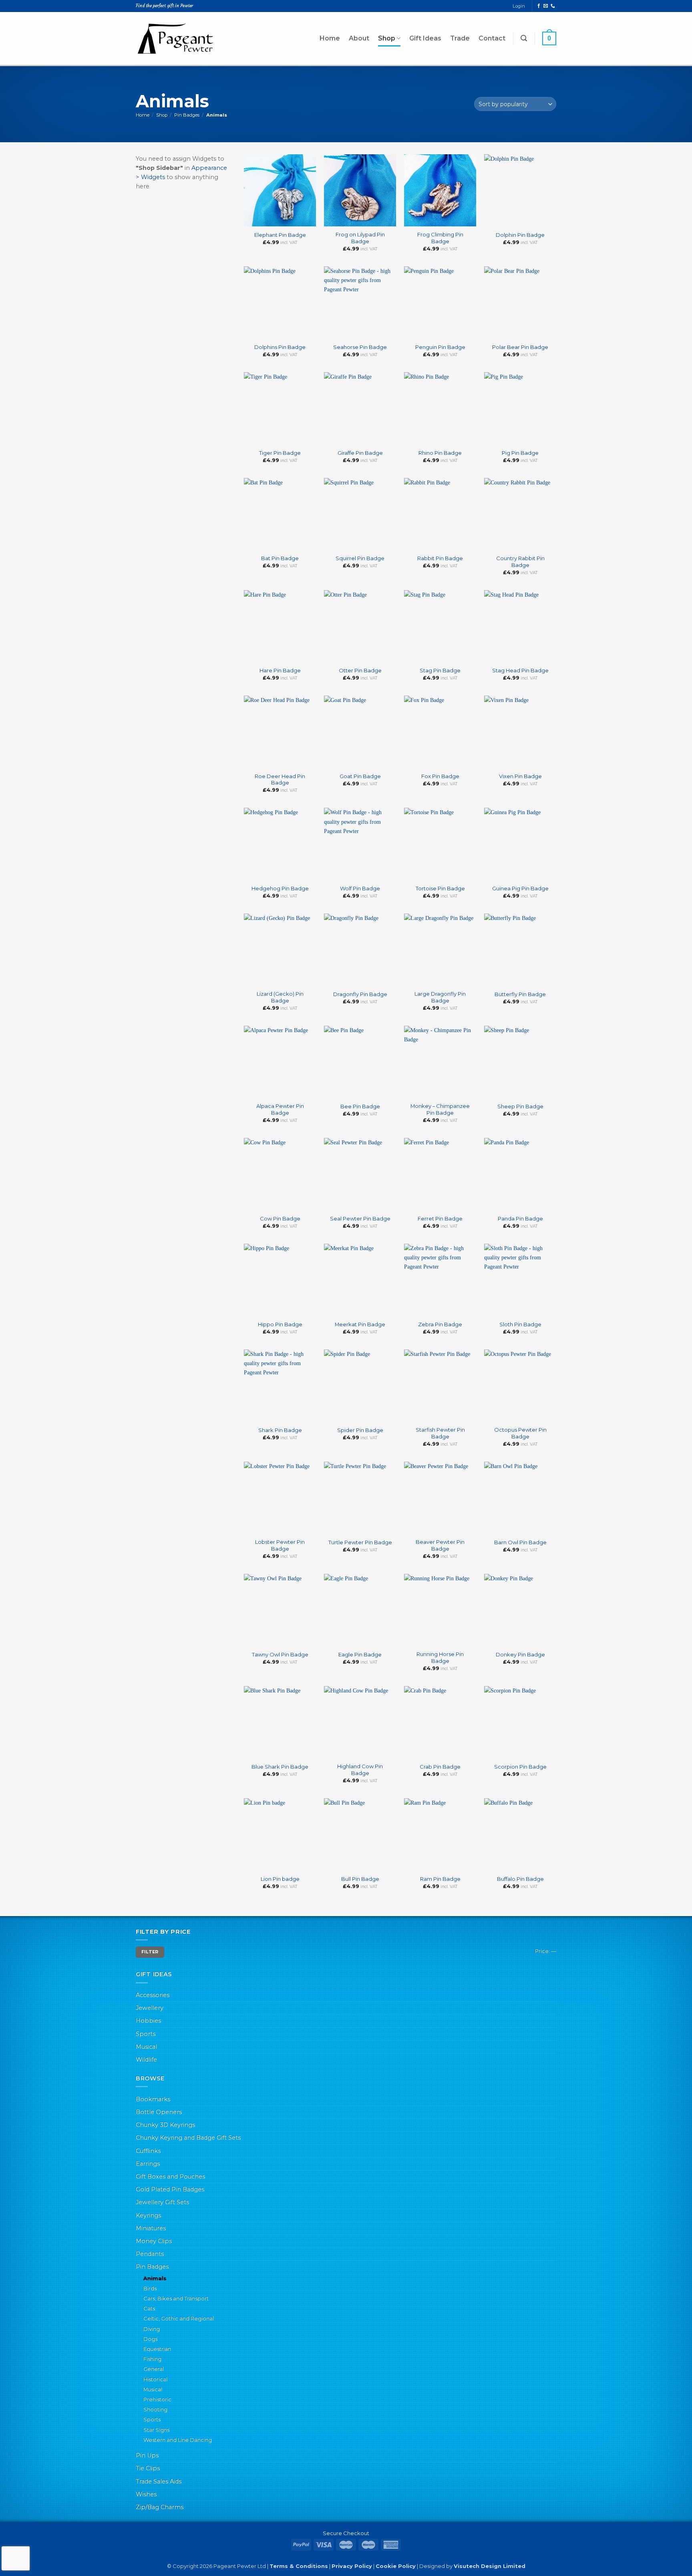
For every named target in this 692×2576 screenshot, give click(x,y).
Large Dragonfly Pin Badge (440, 997)
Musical (146, 2047)
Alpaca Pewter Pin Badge (280, 1109)
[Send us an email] (546, 6)
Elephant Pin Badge (280, 235)
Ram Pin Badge (440, 1879)
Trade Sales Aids (159, 2481)
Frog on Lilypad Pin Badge (360, 238)
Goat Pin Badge (360, 776)
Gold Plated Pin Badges (170, 2189)
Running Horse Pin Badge (440, 1657)
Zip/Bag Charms (160, 2507)
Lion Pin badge (280, 1879)
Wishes (146, 2494)
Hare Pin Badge (280, 670)
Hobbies (148, 2021)
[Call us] (553, 6)
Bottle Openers (159, 2112)
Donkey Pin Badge (520, 1654)
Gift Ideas (425, 38)
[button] (524, 38)
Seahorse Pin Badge (360, 347)
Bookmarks (153, 2099)
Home (330, 38)
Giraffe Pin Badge (360, 453)
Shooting (155, 2409)
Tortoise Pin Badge (440, 888)
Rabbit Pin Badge (440, 558)
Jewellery (150, 2008)
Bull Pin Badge (360, 1879)
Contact (492, 38)
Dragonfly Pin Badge (360, 994)
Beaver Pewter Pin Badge (440, 1545)
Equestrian (157, 2349)
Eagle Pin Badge (360, 1654)
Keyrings (148, 2215)
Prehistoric (157, 2399)
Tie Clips (148, 2468)
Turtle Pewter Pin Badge (360, 1542)
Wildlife (146, 2060)
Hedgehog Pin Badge (280, 888)
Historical (155, 2379)
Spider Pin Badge (360, 1430)
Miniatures (151, 2228)
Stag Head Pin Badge (520, 670)
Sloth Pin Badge (520, 1324)
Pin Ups (147, 2455)
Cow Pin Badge (280, 1218)
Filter (150, 1952)
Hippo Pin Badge (280, 1324)
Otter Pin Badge (360, 670)
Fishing (152, 2359)
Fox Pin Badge (440, 776)
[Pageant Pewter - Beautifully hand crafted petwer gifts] (176, 38)
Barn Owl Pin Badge (520, 1542)
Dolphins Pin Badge (280, 347)
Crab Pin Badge (440, 1767)
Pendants (150, 2254)
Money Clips (154, 2241)
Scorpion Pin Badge (520, 1767)
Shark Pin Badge (280, 1430)
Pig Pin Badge (520, 453)
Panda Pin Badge (520, 1218)
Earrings (148, 2164)
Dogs (150, 2339)
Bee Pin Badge (360, 1106)
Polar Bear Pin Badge (520, 347)
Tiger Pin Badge (280, 453)
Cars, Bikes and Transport (176, 2298)
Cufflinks (148, 2151)
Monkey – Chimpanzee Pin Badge (440, 1109)
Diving (152, 2329)
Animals (155, 2278)
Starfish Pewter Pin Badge (440, 1433)
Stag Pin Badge (440, 670)
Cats (149, 2308)
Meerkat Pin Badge (360, 1324)
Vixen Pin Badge (520, 776)
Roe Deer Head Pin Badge (280, 780)
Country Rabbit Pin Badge (520, 562)
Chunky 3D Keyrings (165, 2125)
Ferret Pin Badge (440, 1218)
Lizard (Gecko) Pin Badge (280, 997)
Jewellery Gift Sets (162, 2202)
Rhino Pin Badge (440, 453)
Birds (150, 2288)
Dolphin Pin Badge (520, 235)
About (359, 38)
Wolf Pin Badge (360, 888)
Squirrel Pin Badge (360, 558)
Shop (387, 38)
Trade (460, 38)
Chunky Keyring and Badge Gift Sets (188, 2138)
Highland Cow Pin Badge (360, 1770)
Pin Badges (187, 115)
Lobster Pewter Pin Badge (280, 1545)
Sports (146, 2034)
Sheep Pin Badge (520, 1106)
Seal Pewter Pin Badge (360, 1218)
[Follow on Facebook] (539, 6)
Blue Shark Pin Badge (280, 1767)
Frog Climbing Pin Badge (440, 238)
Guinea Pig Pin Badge (520, 888)
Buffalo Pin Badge (520, 1879)
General (154, 2369)
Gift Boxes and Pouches (170, 2177)
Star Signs (156, 2430)
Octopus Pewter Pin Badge (520, 1433)
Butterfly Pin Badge (520, 994)
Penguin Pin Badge (440, 347)
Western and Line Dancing (178, 2440)
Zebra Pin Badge (440, 1324)
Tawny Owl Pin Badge (280, 1654)
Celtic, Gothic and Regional (179, 2318)
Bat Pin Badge (280, 558)
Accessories (153, 1995)
